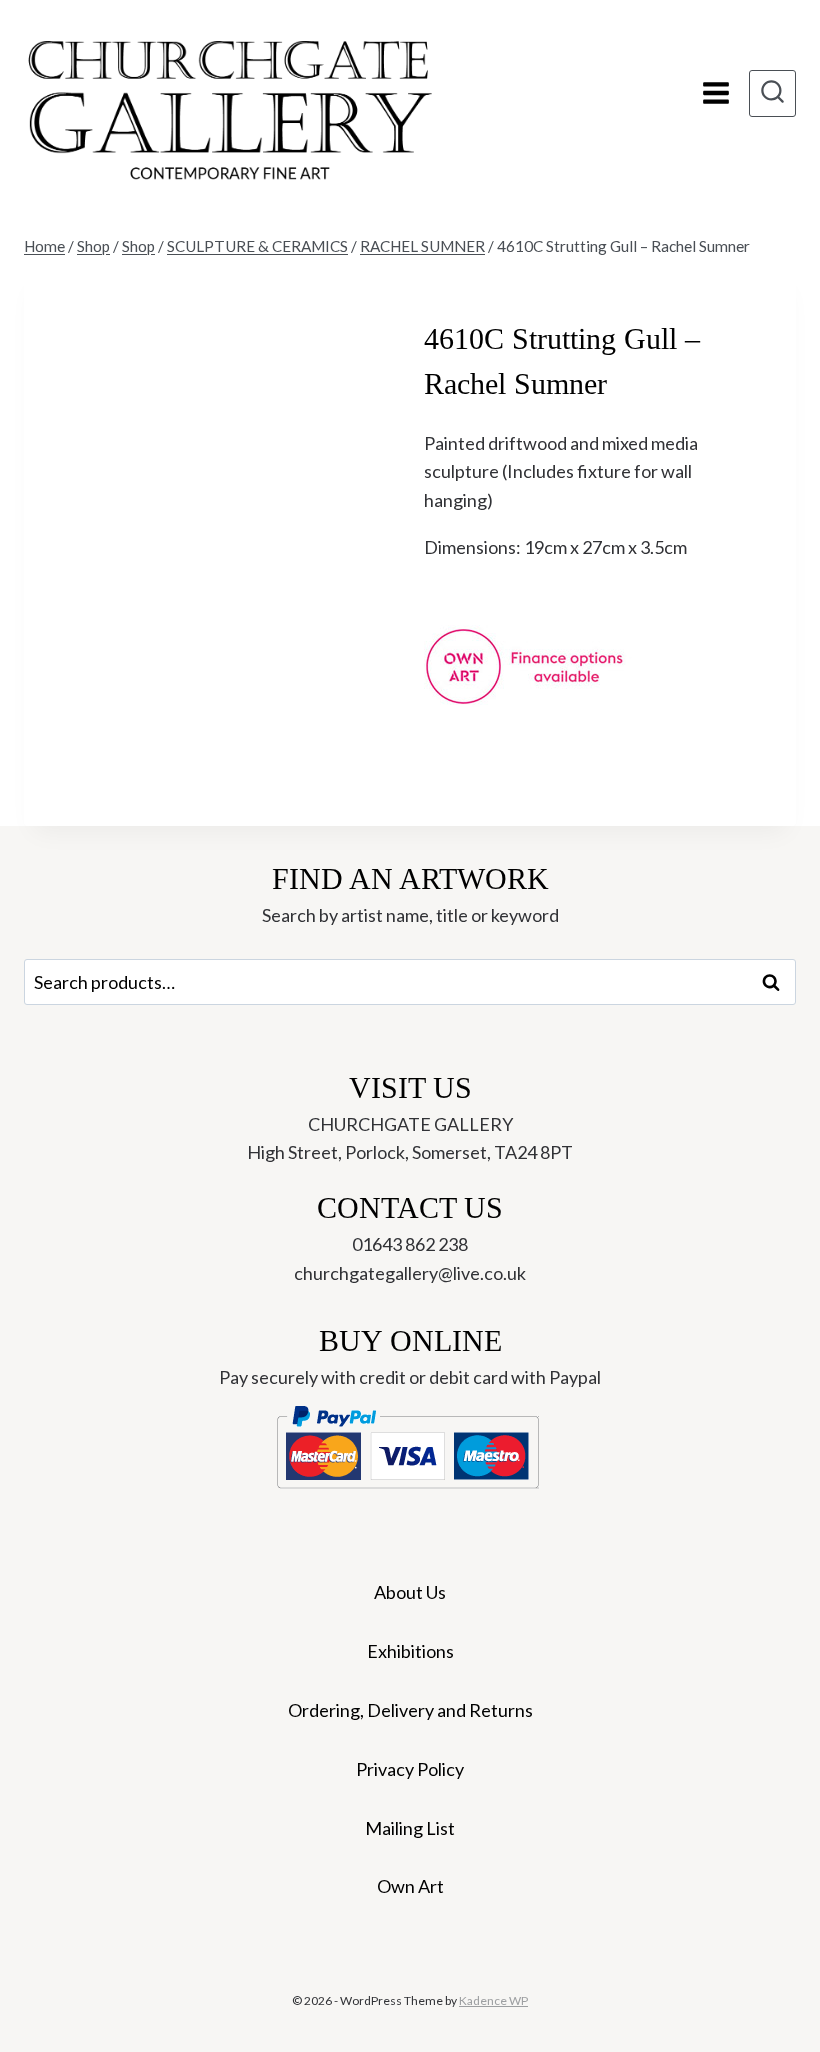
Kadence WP (493, 2000)
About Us (410, 1592)
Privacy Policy (410, 1769)
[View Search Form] (772, 93)
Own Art (410, 1886)
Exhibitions (410, 1651)
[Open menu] (715, 93)
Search (777, 982)
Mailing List (410, 1828)
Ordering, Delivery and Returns (410, 1710)
